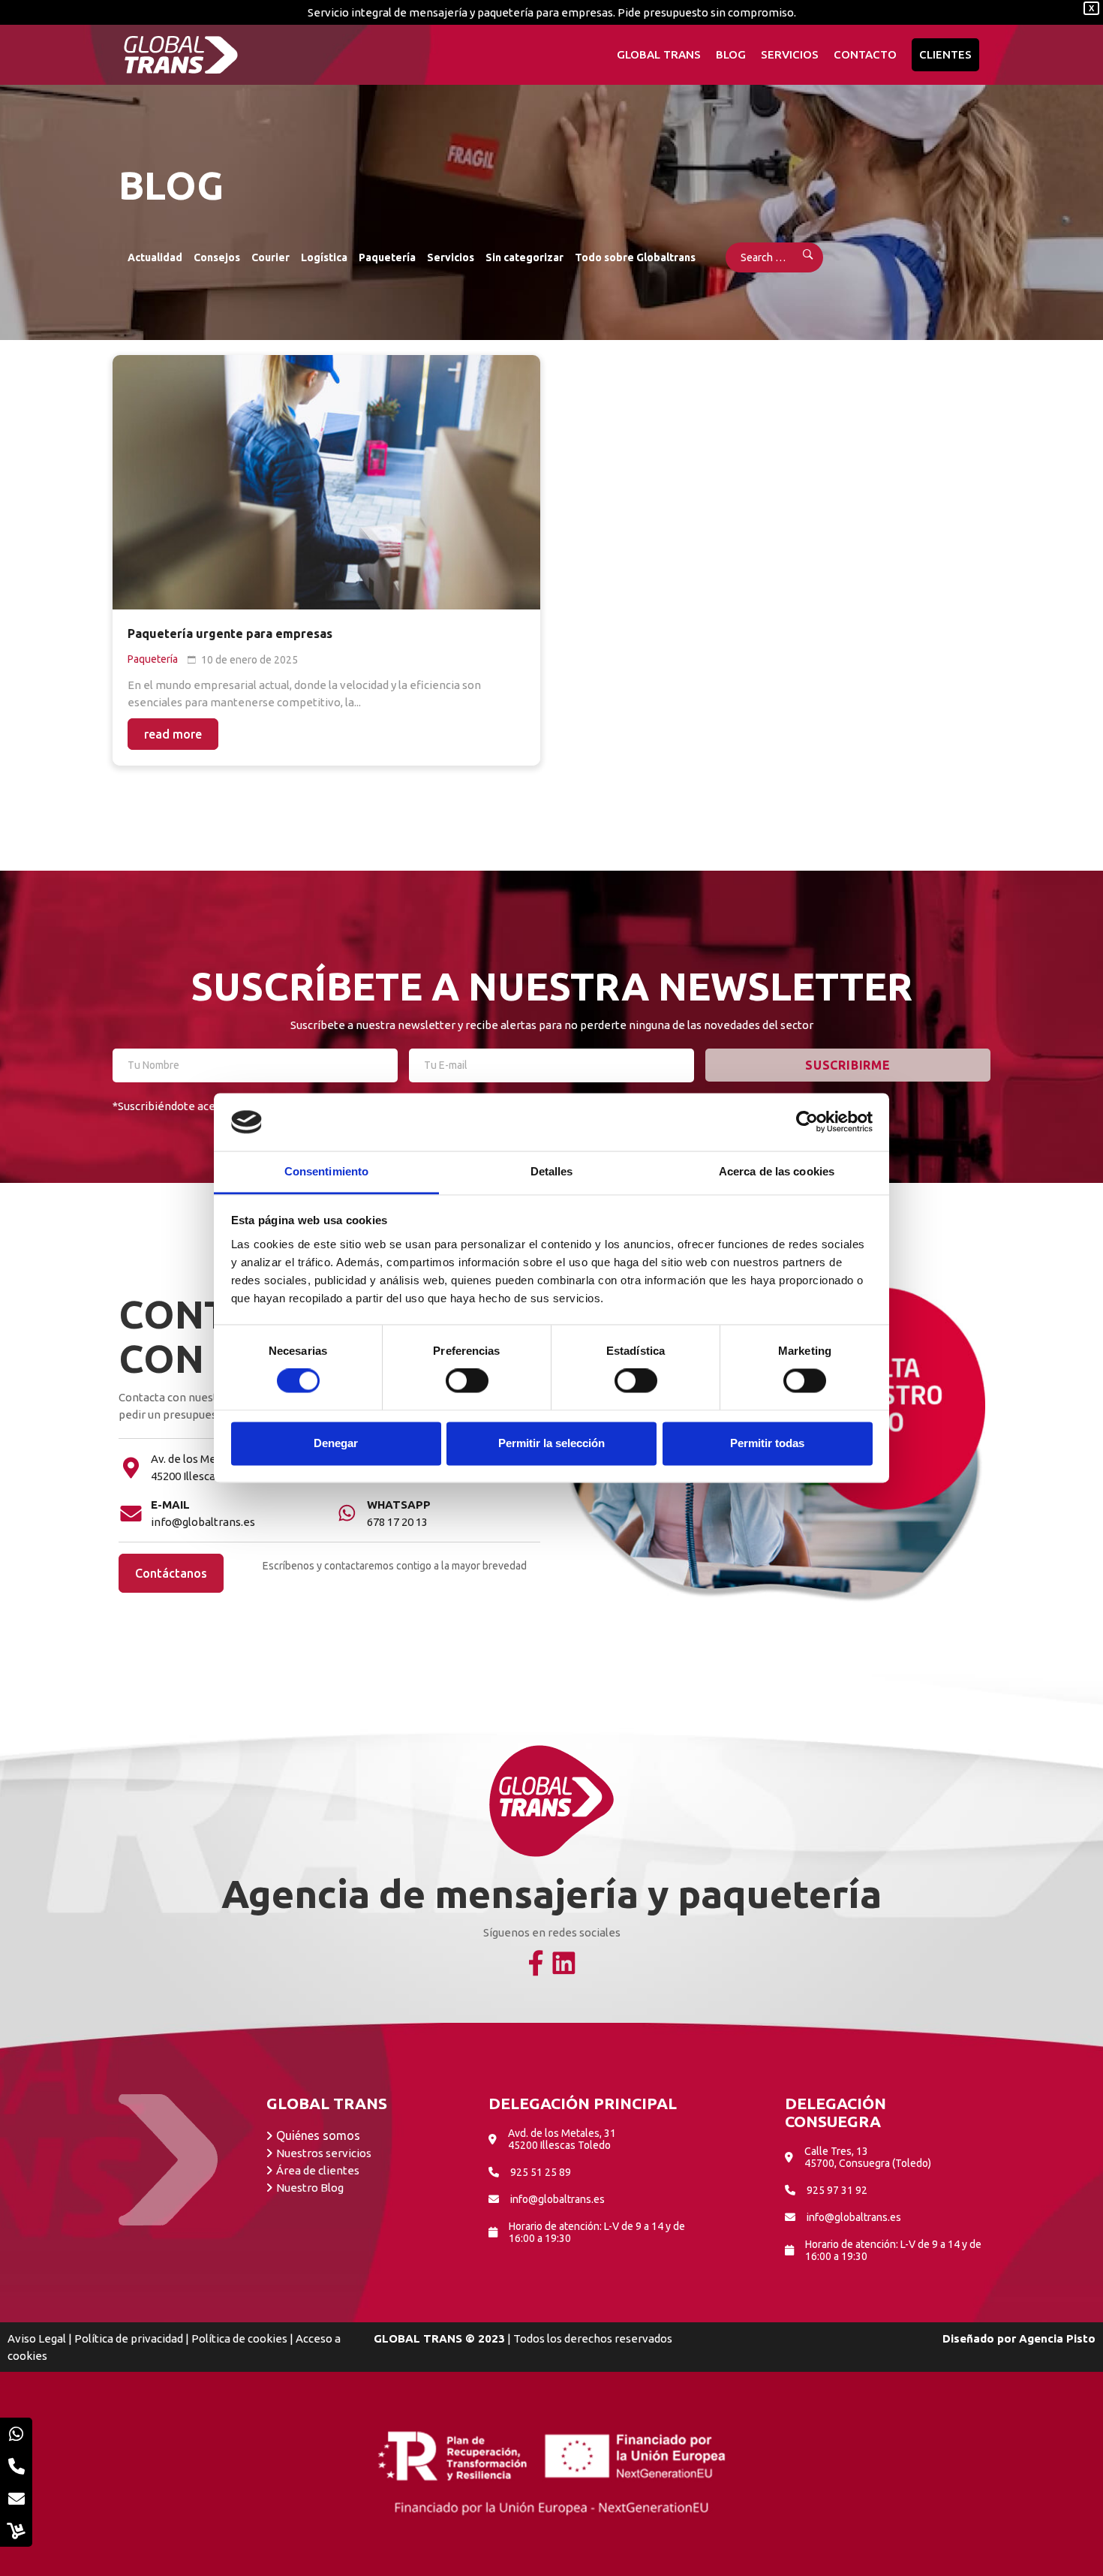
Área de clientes (318, 2170)
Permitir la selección (551, 1443)
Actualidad (155, 257)
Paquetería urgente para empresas (230, 633)
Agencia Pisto (1057, 2338)
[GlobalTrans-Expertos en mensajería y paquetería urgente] (181, 55)
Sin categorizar (524, 257)
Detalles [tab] (552, 1171)
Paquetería (387, 257)
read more (173, 734)
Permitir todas (767, 1443)
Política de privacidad (129, 2338)
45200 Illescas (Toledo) (208, 1476)
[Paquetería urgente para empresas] (326, 482)
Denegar (336, 1443)
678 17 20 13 (397, 1522)
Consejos (217, 257)
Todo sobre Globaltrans (635, 257)
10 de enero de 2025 (249, 660)
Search (798, 257)
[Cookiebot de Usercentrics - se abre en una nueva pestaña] (807, 1122)
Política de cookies (239, 2338)
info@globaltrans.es (203, 1522)
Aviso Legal (37, 2338)
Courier (270, 257)
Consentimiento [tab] (326, 1171)
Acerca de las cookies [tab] (777, 1171)
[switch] (467, 1381)
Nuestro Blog (310, 2188)
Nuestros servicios (324, 2153)
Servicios (451, 257)
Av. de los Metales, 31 (204, 1459)
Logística (324, 257)
